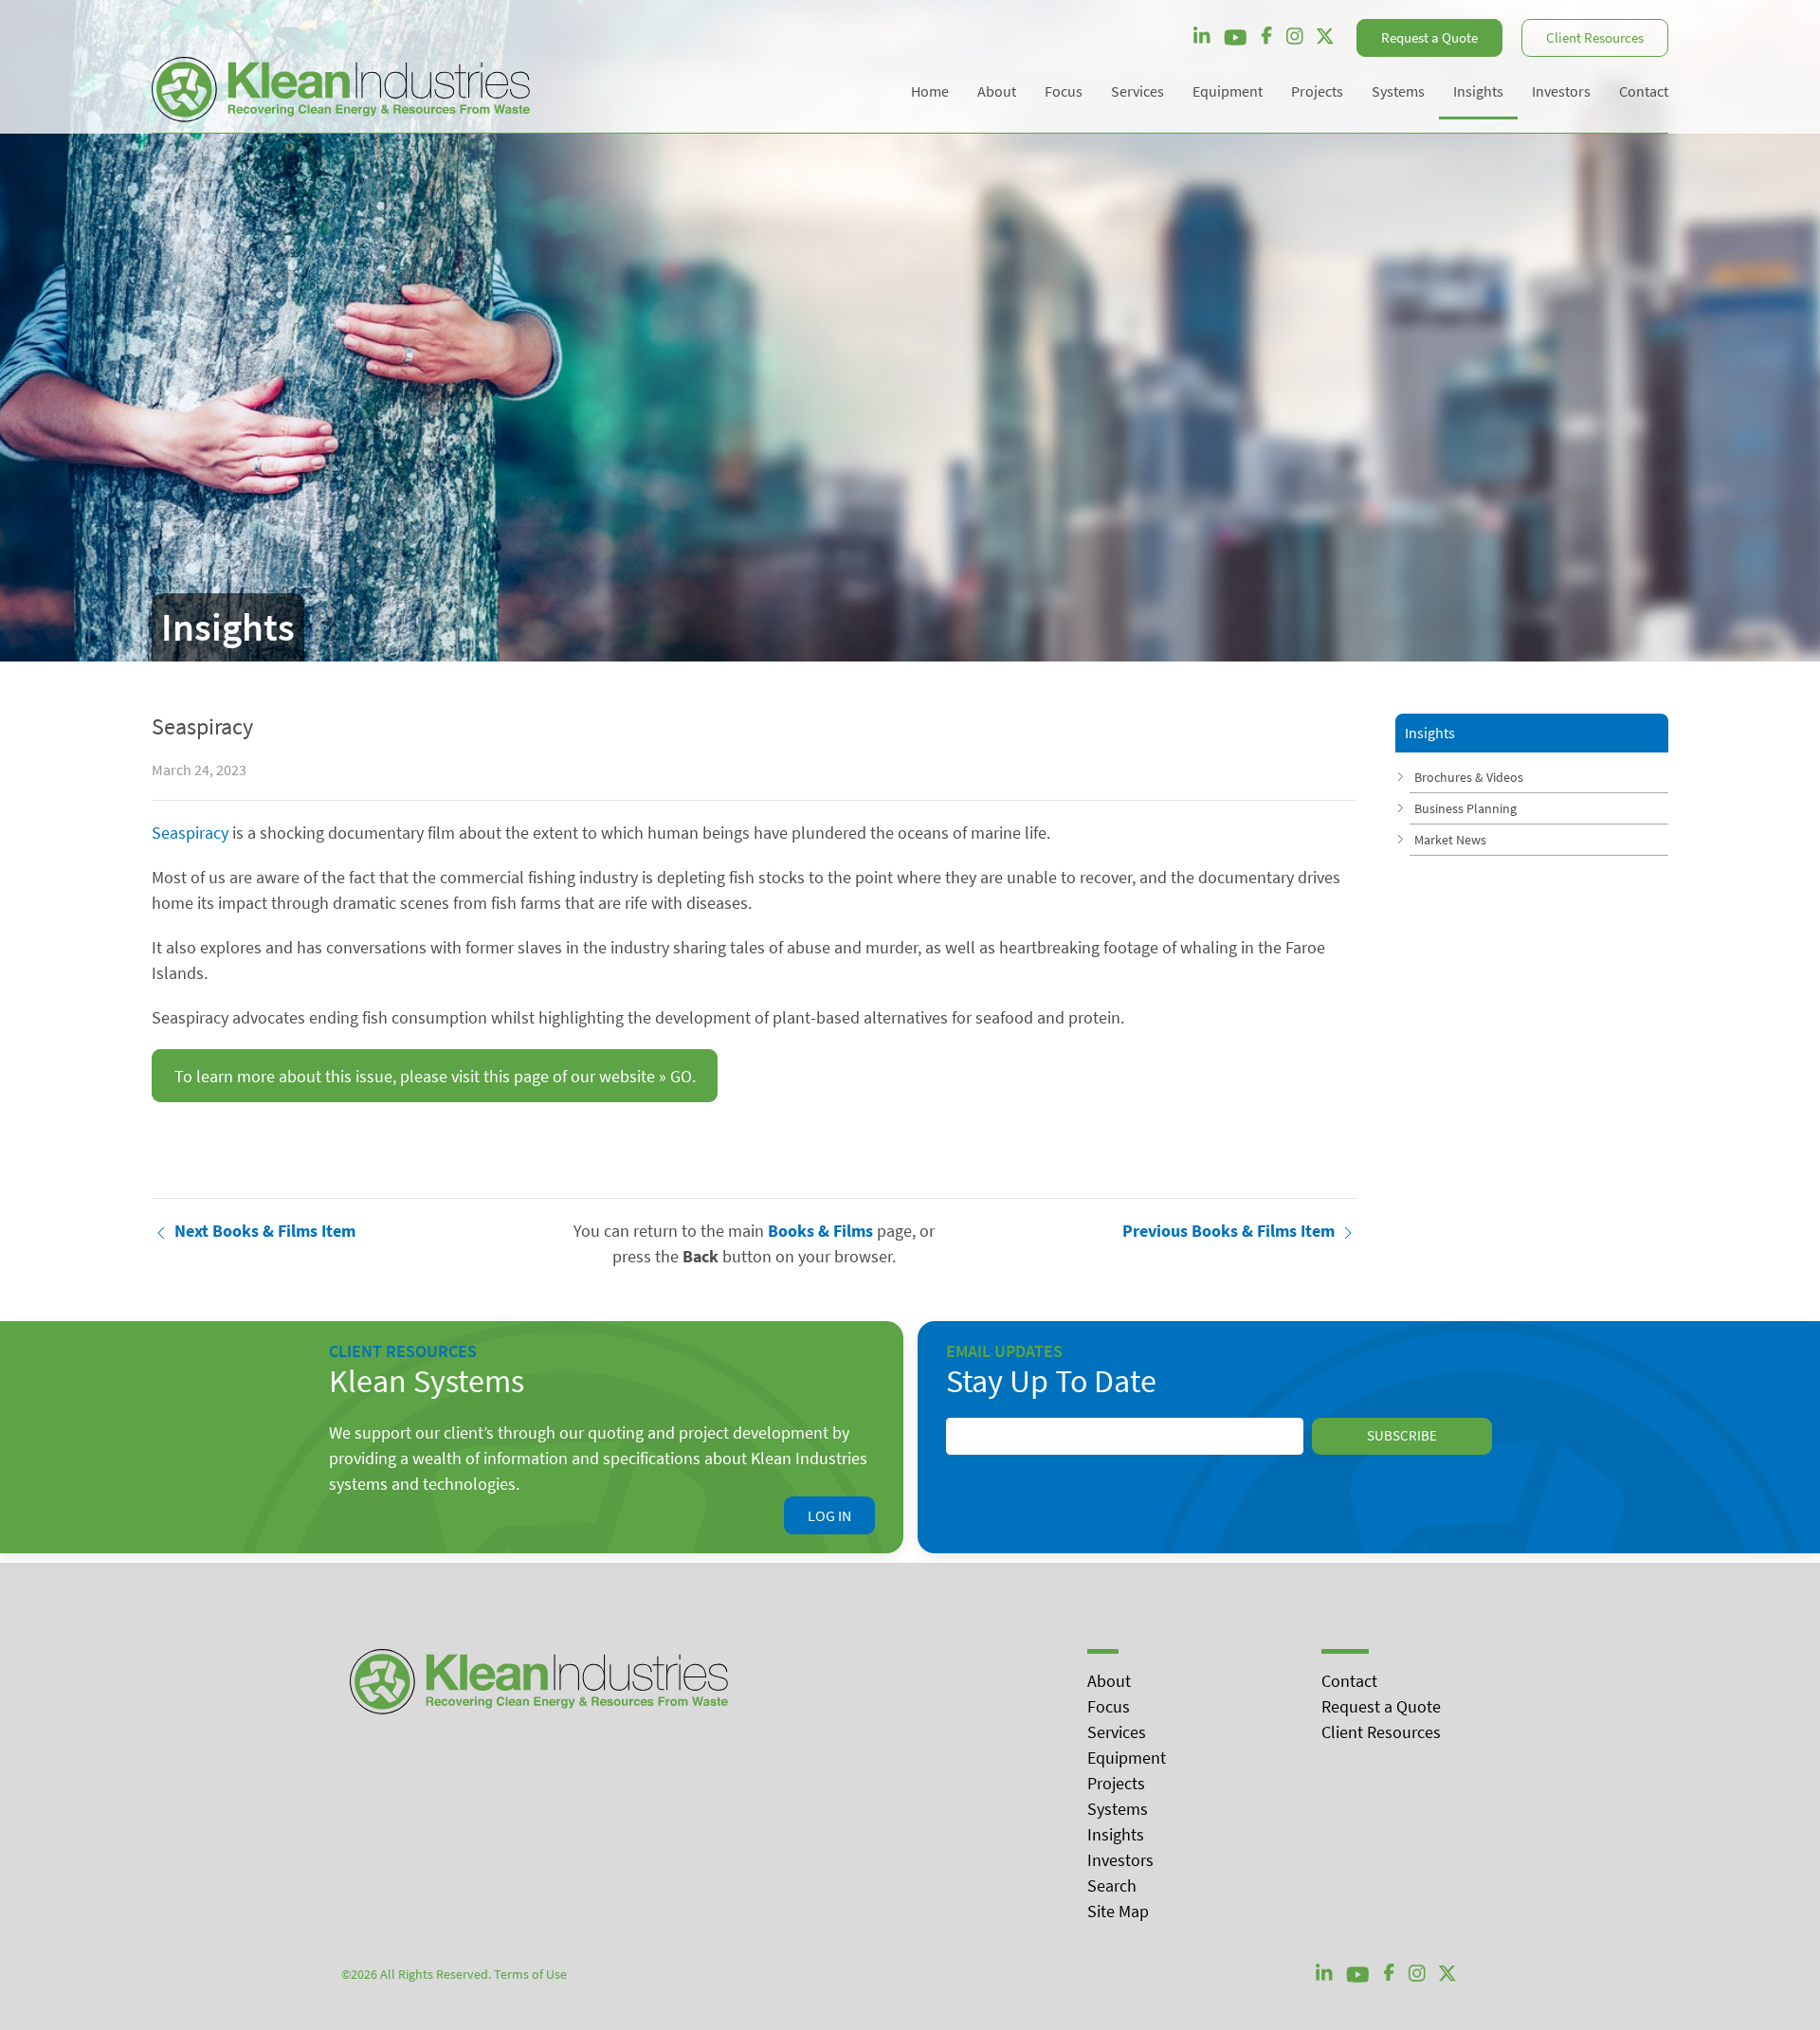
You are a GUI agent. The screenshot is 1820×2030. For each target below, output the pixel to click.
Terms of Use (530, 1974)
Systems (1118, 1809)
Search (1112, 1885)
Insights (1116, 1834)
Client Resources (1595, 37)
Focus (1109, 1706)
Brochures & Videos (1469, 777)
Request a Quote (1429, 37)
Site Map (1118, 1911)
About (1109, 1681)
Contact (1349, 1681)
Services (1117, 1732)
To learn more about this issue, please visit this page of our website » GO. (435, 1076)
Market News (1450, 840)
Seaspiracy (190, 833)
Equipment (1127, 1758)
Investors (1120, 1860)
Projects (1116, 1783)
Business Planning (1465, 808)
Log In (829, 1515)
